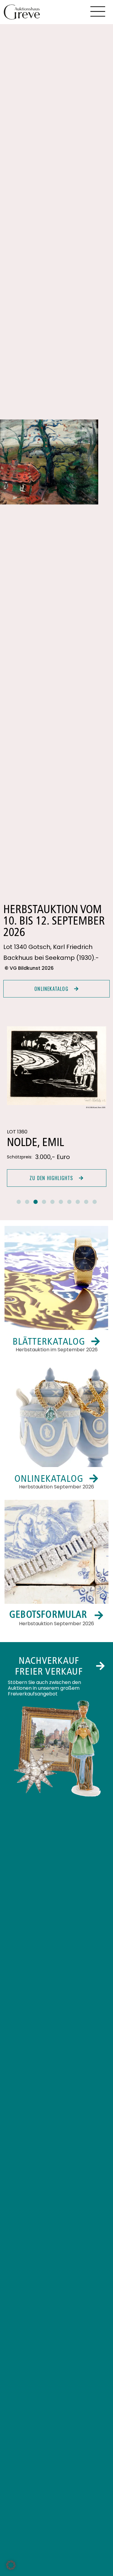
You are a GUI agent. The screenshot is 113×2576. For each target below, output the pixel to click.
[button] (19, 1202)
